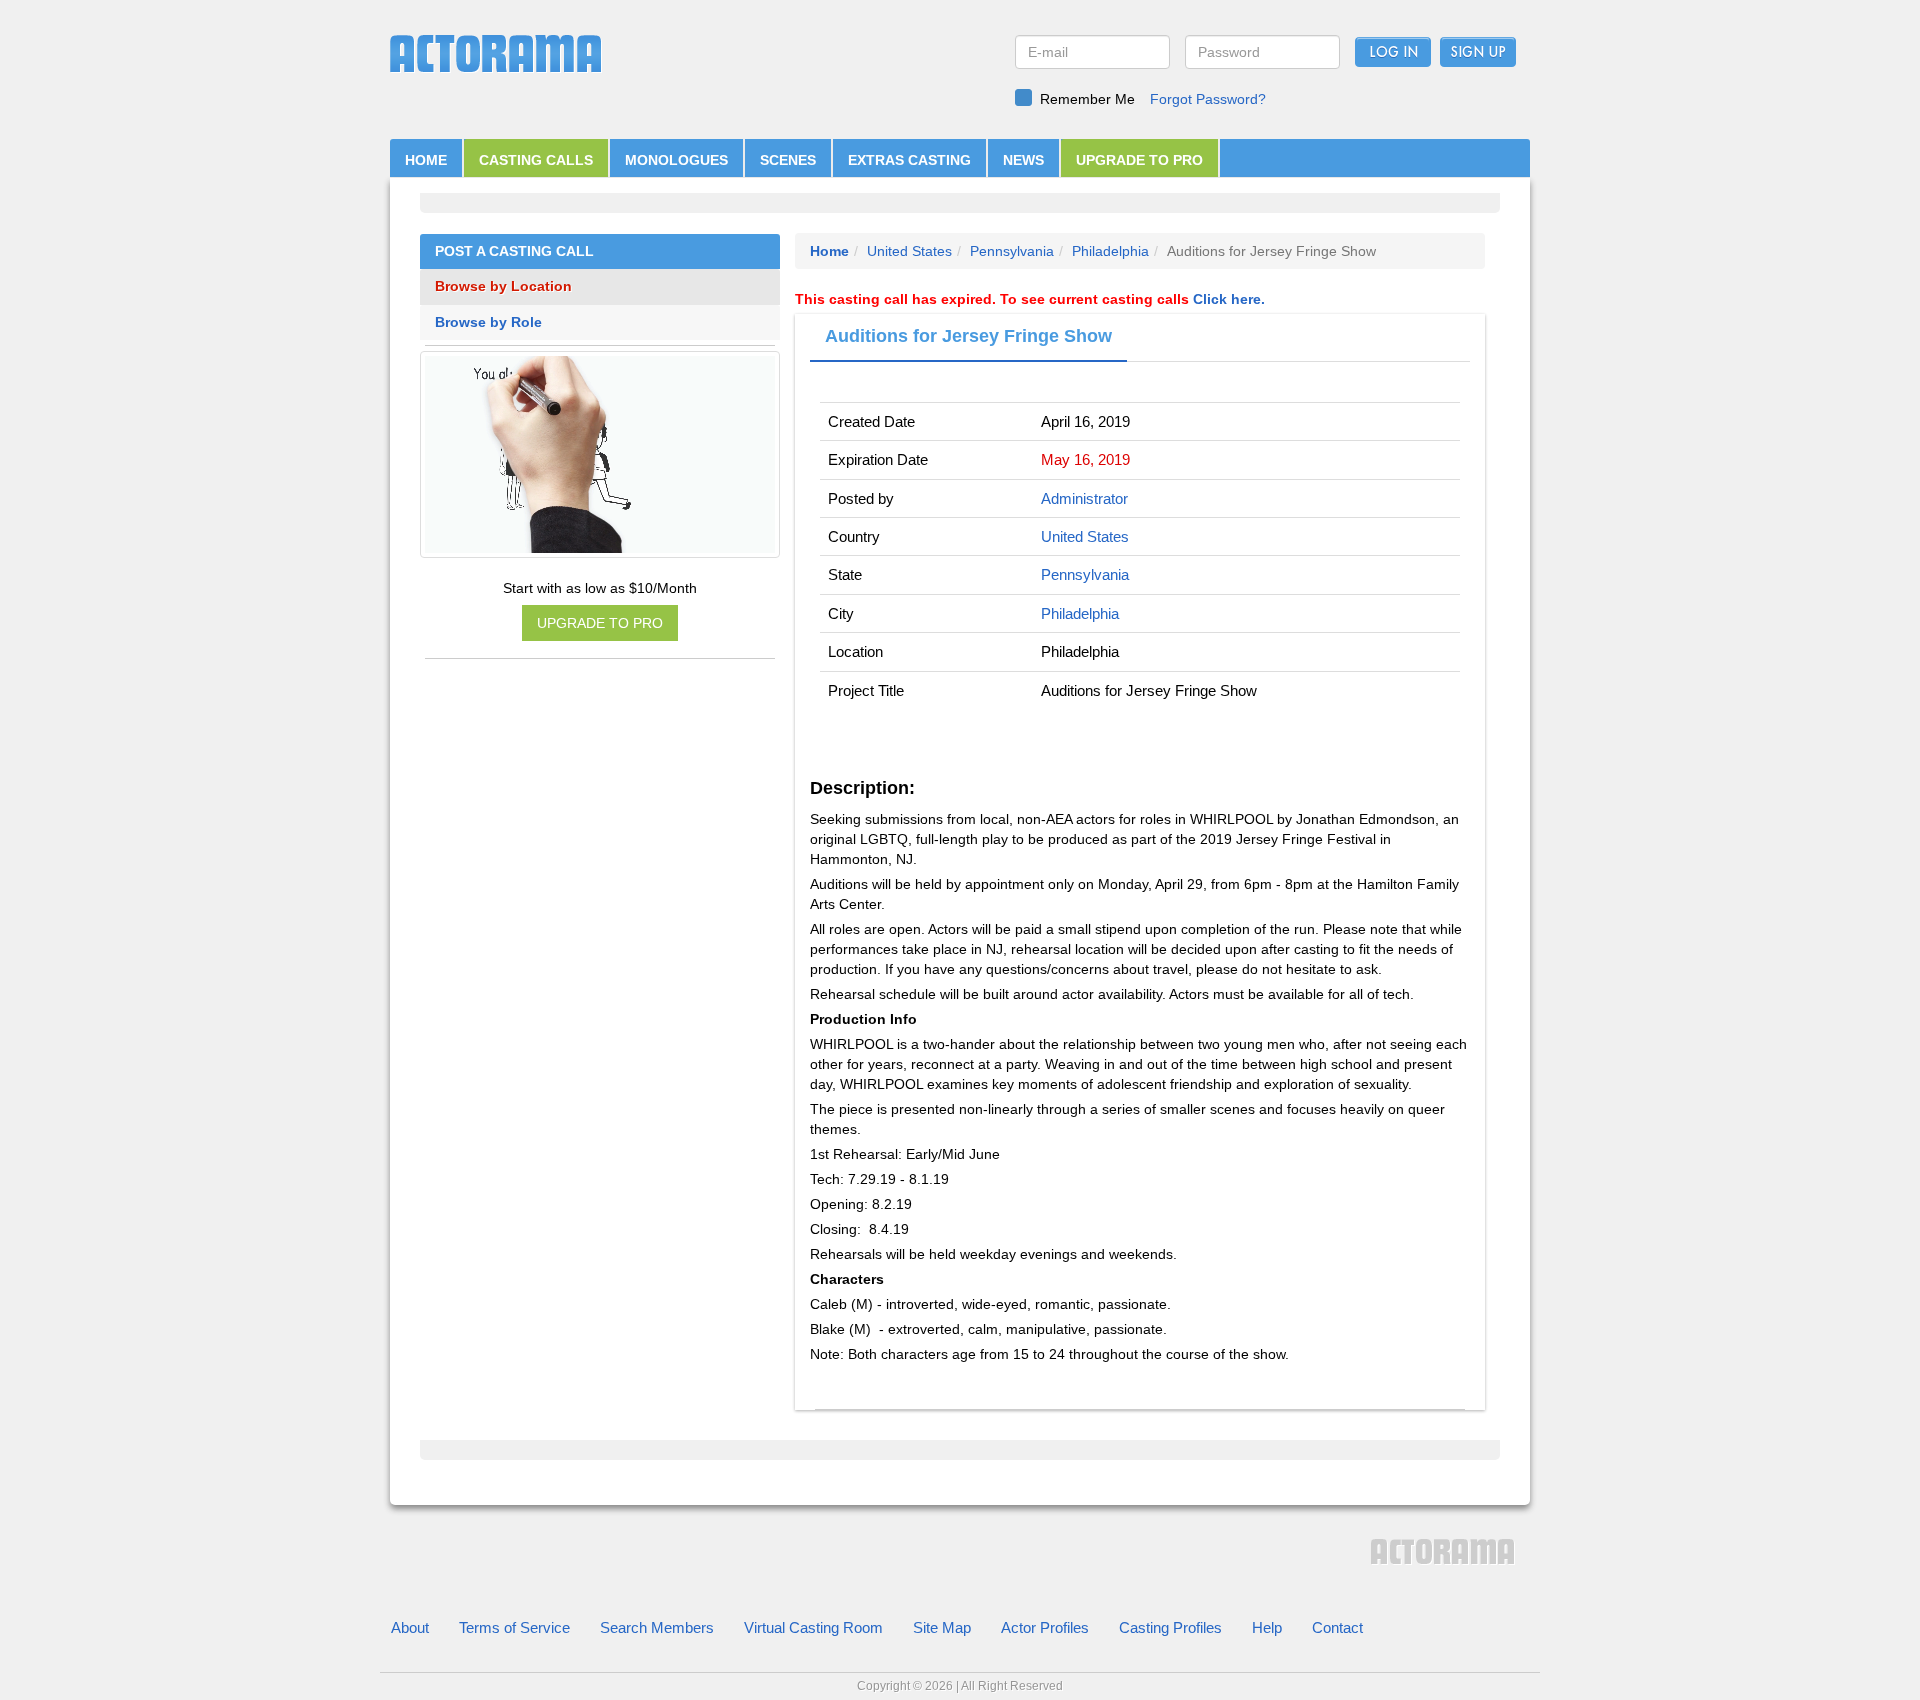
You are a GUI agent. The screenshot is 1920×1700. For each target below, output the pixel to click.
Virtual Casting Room (813, 1627)
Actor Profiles (1045, 1627)
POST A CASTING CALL (514, 251)
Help (1267, 1627)
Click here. (1229, 299)
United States (909, 251)
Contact (1337, 1627)
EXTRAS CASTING (909, 160)
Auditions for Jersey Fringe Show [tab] (968, 336)
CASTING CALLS (536, 160)
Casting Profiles (1170, 1627)
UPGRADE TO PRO (1139, 160)
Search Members (657, 1627)
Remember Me (1087, 99)
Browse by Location (503, 286)
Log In (1393, 53)
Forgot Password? (1208, 99)
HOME (426, 160)
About (410, 1627)
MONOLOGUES (676, 160)
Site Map (942, 1627)
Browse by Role (488, 322)
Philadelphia (1110, 251)
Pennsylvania (1012, 251)
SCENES (788, 160)
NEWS (1023, 160)
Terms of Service (514, 1627)
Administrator (1084, 498)
